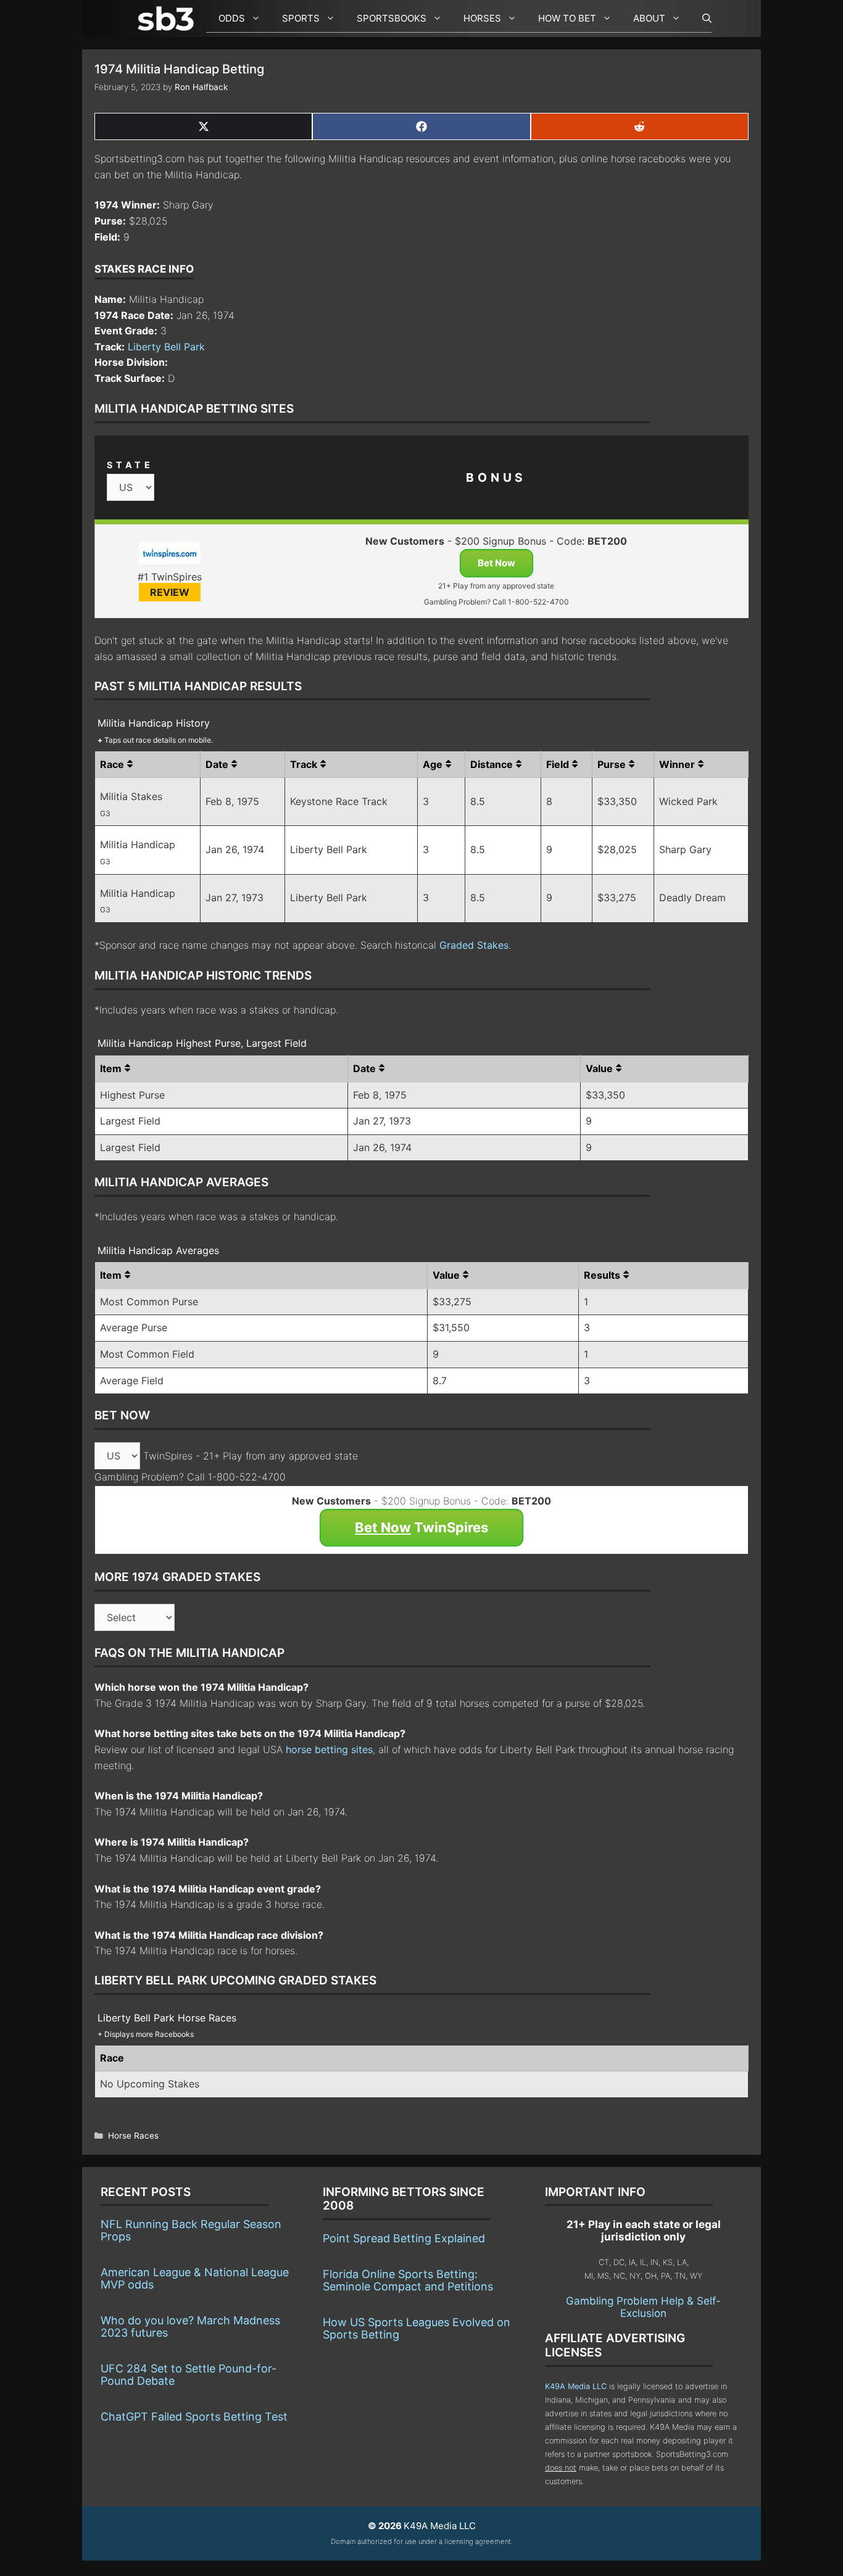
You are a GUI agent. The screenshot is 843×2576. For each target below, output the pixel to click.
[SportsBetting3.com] (168, 19)
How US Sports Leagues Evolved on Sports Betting (417, 2328)
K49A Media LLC (576, 2386)
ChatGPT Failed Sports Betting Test (194, 2417)
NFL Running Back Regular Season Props (191, 2230)
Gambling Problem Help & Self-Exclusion (643, 2307)
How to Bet (567, 18)
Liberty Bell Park (166, 347)
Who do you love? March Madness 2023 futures (190, 2326)
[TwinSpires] (169, 555)
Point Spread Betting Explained (404, 2238)
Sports (301, 18)
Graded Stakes (474, 945)
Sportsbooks (392, 18)
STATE (130, 465)
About (649, 18)
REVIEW (170, 592)
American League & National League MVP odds (195, 2278)
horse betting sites (329, 1749)
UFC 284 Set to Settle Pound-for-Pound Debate (189, 2375)
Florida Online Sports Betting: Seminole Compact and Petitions (408, 2280)
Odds (232, 18)
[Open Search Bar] (701, 19)
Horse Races (133, 2136)
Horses (482, 18)
